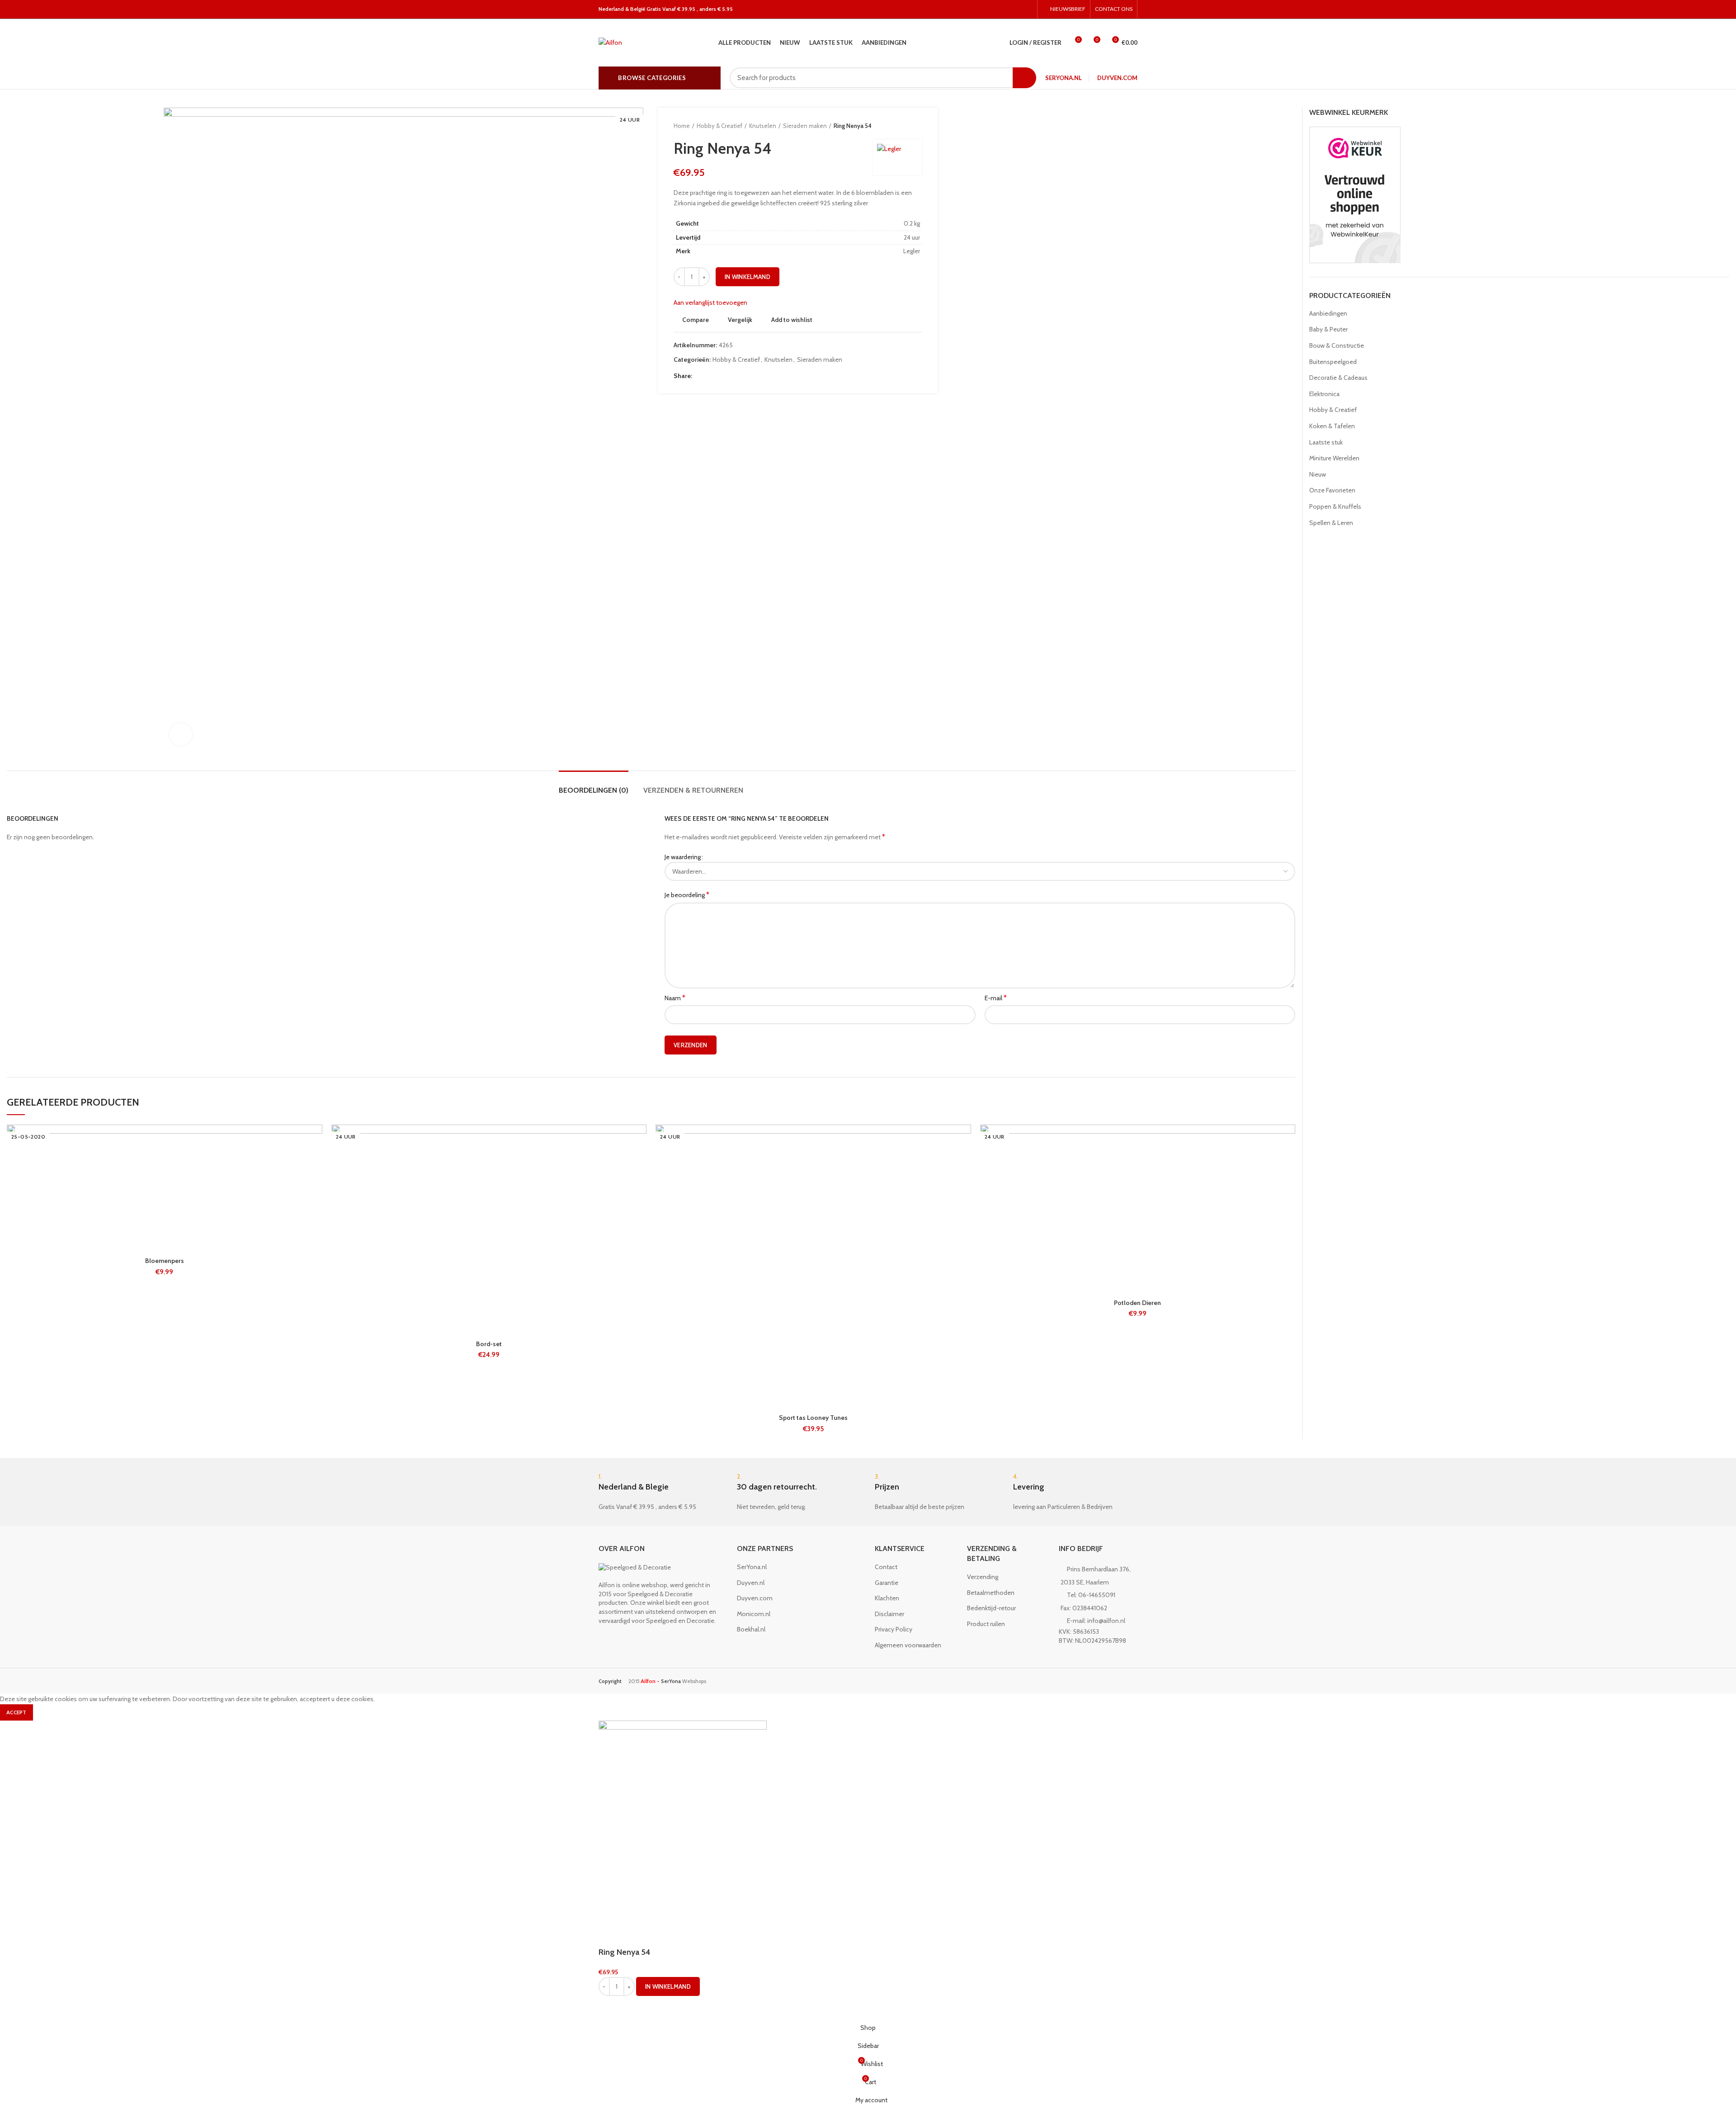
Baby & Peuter (1328, 329)
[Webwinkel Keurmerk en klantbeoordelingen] (1355, 194)
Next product (918, 126)
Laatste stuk (1326, 442)
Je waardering (683, 857)
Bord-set (489, 1344)
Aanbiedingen (1328, 313)
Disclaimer (889, 1614)
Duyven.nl (751, 1583)
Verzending (983, 1577)
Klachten (887, 1598)
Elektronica (1324, 394)
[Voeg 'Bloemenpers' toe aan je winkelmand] (316, 1160)
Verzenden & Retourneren (693, 790)
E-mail (996, 998)
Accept (17, 1712)
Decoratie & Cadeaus (1338, 378)
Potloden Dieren (1137, 1303)
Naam (675, 998)
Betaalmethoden (991, 1593)
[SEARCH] (1024, 78)
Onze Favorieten (1332, 490)
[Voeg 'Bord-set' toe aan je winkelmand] (640, 1160)
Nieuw (1318, 474)
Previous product (900, 126)
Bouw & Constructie (1337, 345)
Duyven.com (1117, 78)
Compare (696, 320)
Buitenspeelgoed (1333, 362)
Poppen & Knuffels (1335, 506)
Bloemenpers (165, 1261)
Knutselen (763, 126)
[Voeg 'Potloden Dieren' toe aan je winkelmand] (1288, 1160)
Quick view (316, 1180)
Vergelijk (740, 320)
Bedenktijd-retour (991, 1608)
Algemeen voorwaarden (908, 1645)
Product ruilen (986, 1624)
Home (682, 126)
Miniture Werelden (1334, 458)
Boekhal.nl (751, 1629)
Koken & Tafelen (1332, 426)
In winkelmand (748, 277)
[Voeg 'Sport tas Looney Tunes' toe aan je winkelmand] (964, 1160)
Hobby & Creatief (719, 126)
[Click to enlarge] (181, 734)
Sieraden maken (805, 126)
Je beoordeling (687, 895)
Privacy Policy (894, 1629)
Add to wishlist (792, 320)
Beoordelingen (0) (594, 790)
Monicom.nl (754, 1614)
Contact (886, 1567)
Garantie (887, 1583)
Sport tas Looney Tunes (813, 1418)
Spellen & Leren (1331, 523)
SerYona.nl (1064, 78)
